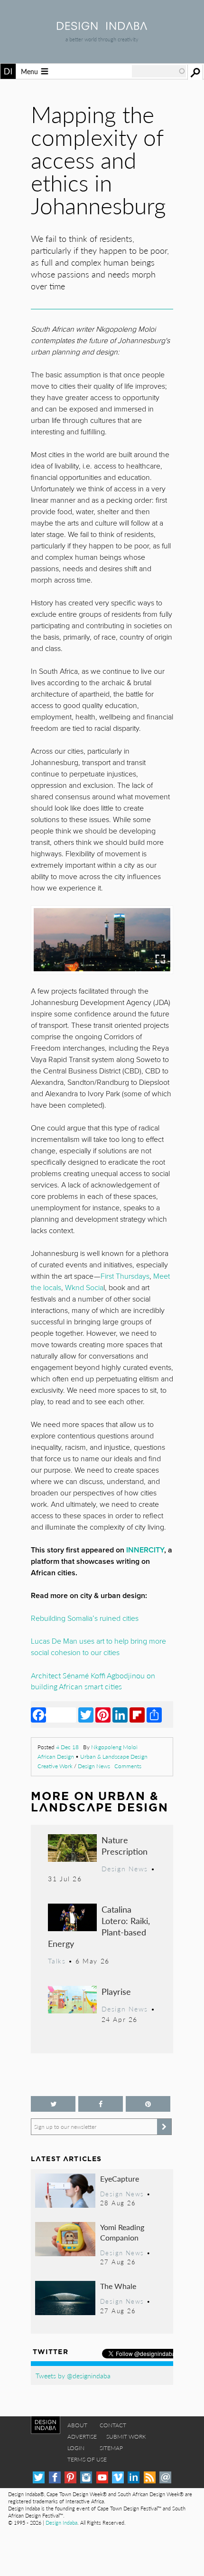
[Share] (154, 1714)
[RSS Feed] (150, 2477)
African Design (56, 1757)
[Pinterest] (103, 1714)
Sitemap (111, 2448)
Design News (94, 1766)
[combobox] (159, 71)
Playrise (116, 1991)
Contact (113, 2425)
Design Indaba (61, 2523)
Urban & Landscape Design (114, 1757)
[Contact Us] (165, 2477)
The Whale (118, 2286)
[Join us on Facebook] (101, 2104)
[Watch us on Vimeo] (118, 2477)
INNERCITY (145, 1550)
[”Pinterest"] (148, 2104)
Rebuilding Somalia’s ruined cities (85, 1618)
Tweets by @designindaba (73, 2375)
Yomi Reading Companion (122, 2232)
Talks (57, 1961)
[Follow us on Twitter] (53, 2104)
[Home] (102, 27)
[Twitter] (86, 1714)
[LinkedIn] (120, 1714)
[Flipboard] (137, 1714)
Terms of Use (87, 2459)
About (77, 2425)
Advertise (82, 2437)
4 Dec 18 (67, 1747)
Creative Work (55, 1766)
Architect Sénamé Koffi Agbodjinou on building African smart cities (93, 1681)
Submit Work (126, 2437)
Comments (128, 1766)
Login (76, 2448)
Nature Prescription (125, 1845)
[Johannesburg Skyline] (102, 940)
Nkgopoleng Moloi (114, 1747)
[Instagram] (86, 2477)
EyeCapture (120, 2179)
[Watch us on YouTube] (102, 2477)
